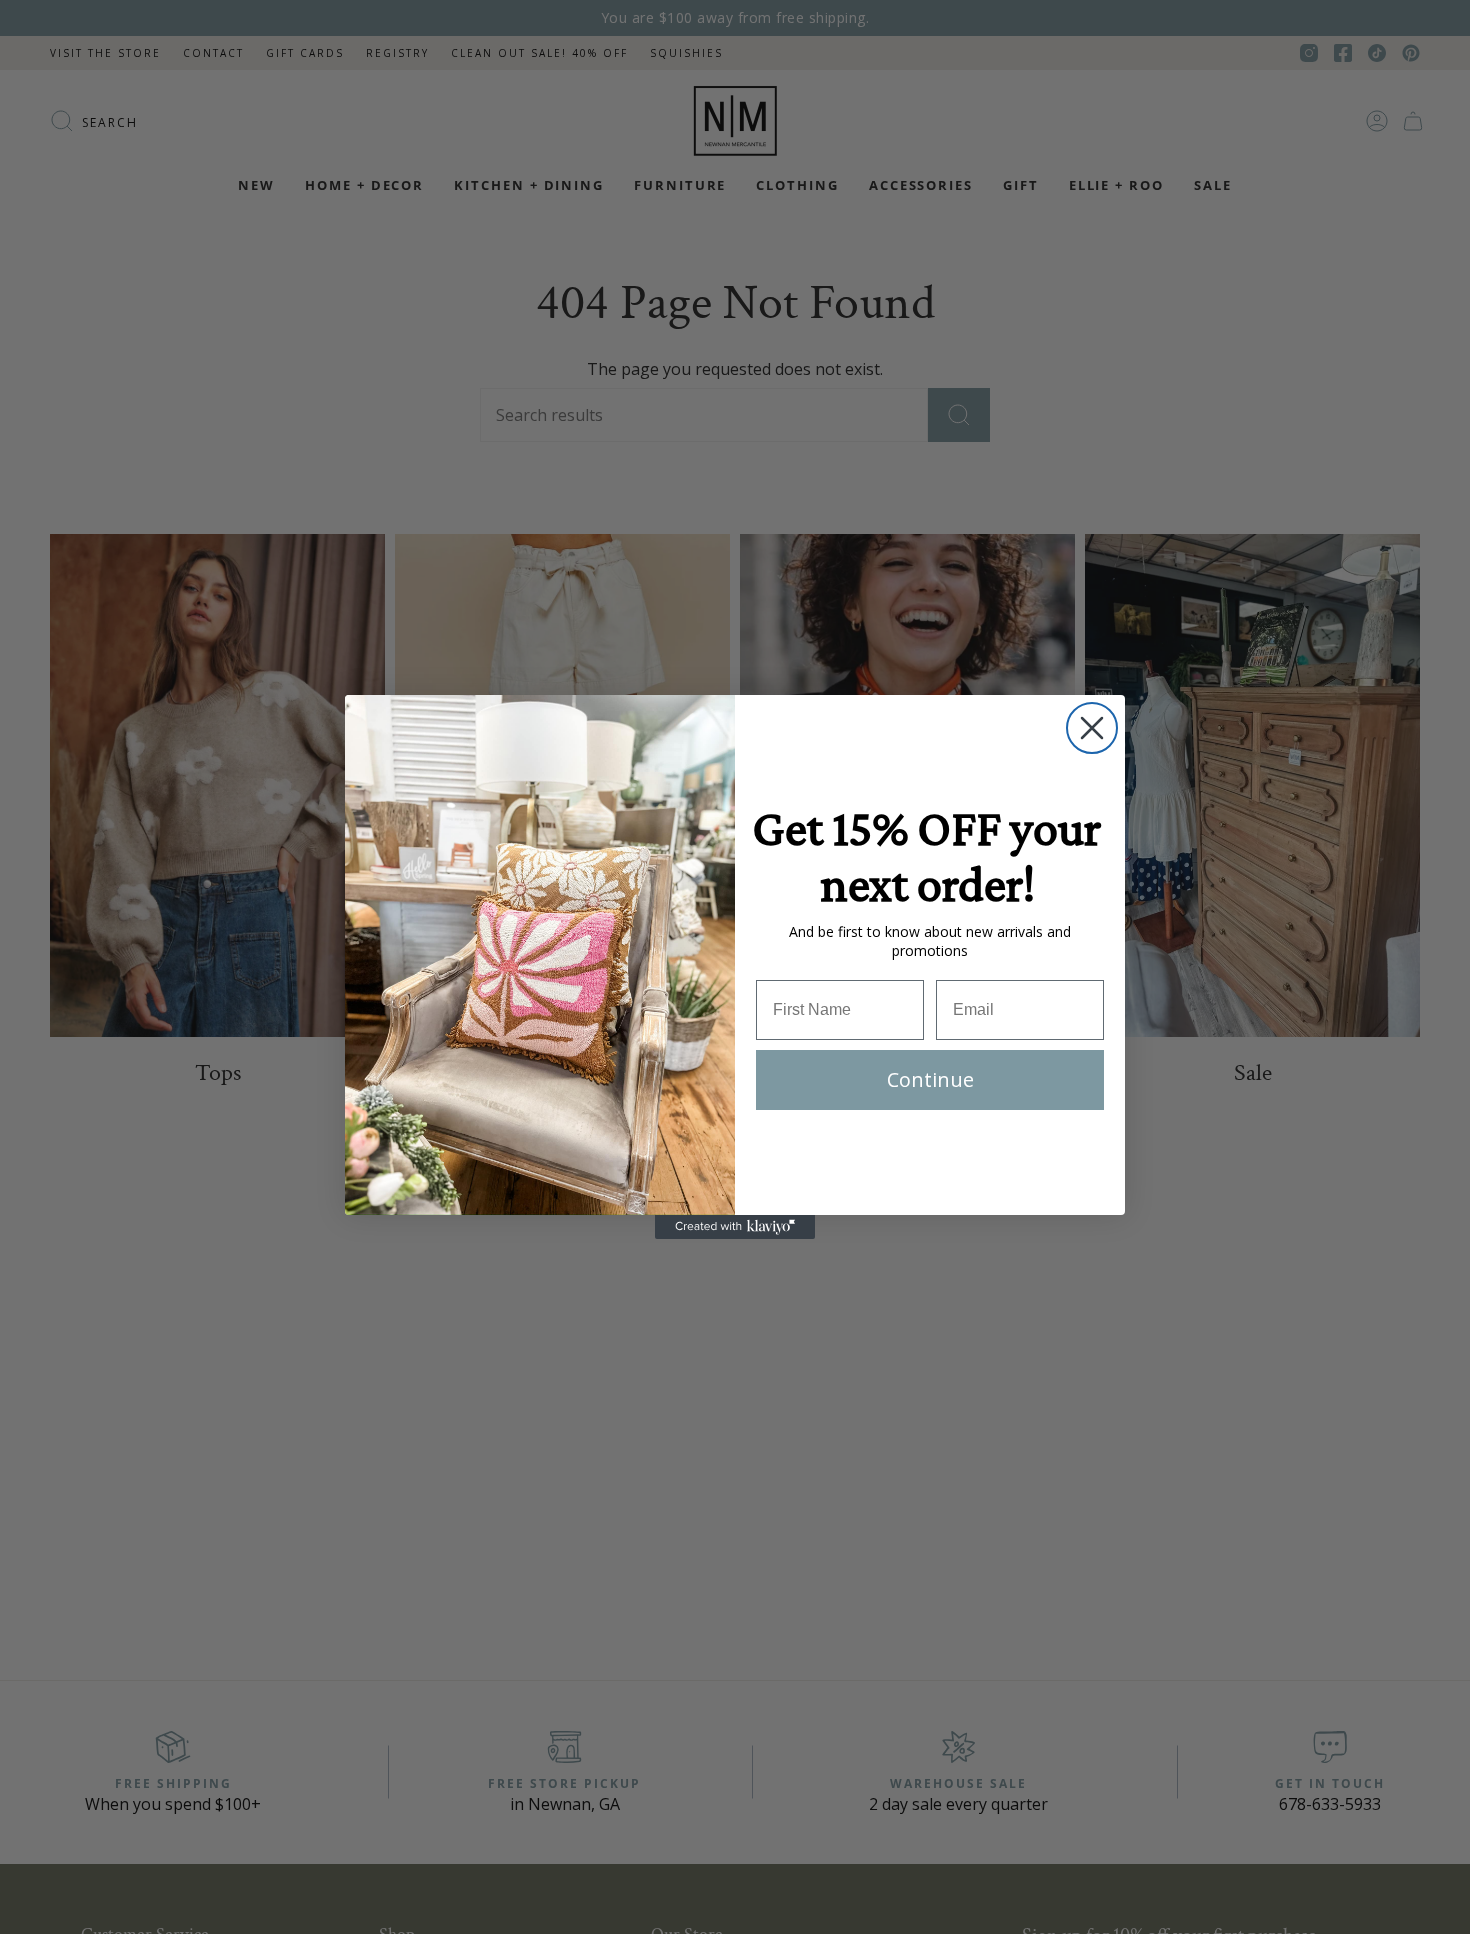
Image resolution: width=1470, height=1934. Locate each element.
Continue (930, 1079)
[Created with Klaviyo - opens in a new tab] (735, 1227)
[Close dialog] (1092, 728)
